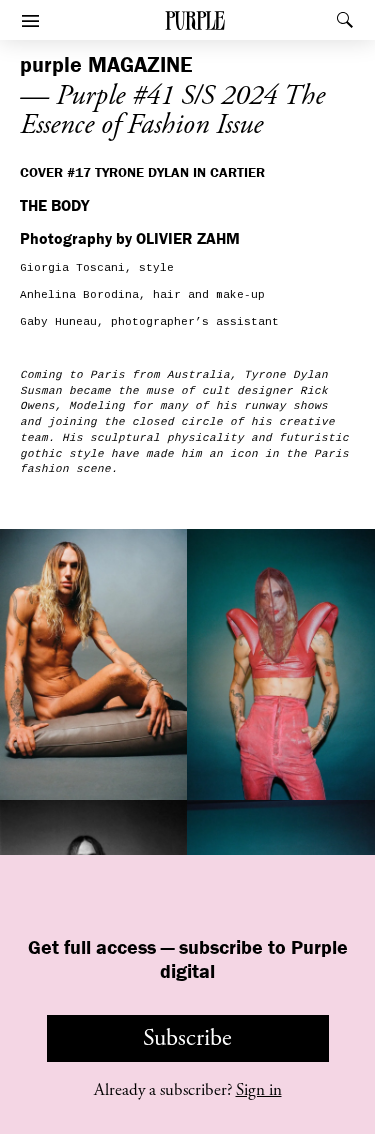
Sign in (259, 1090)
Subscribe (187, 1038)
